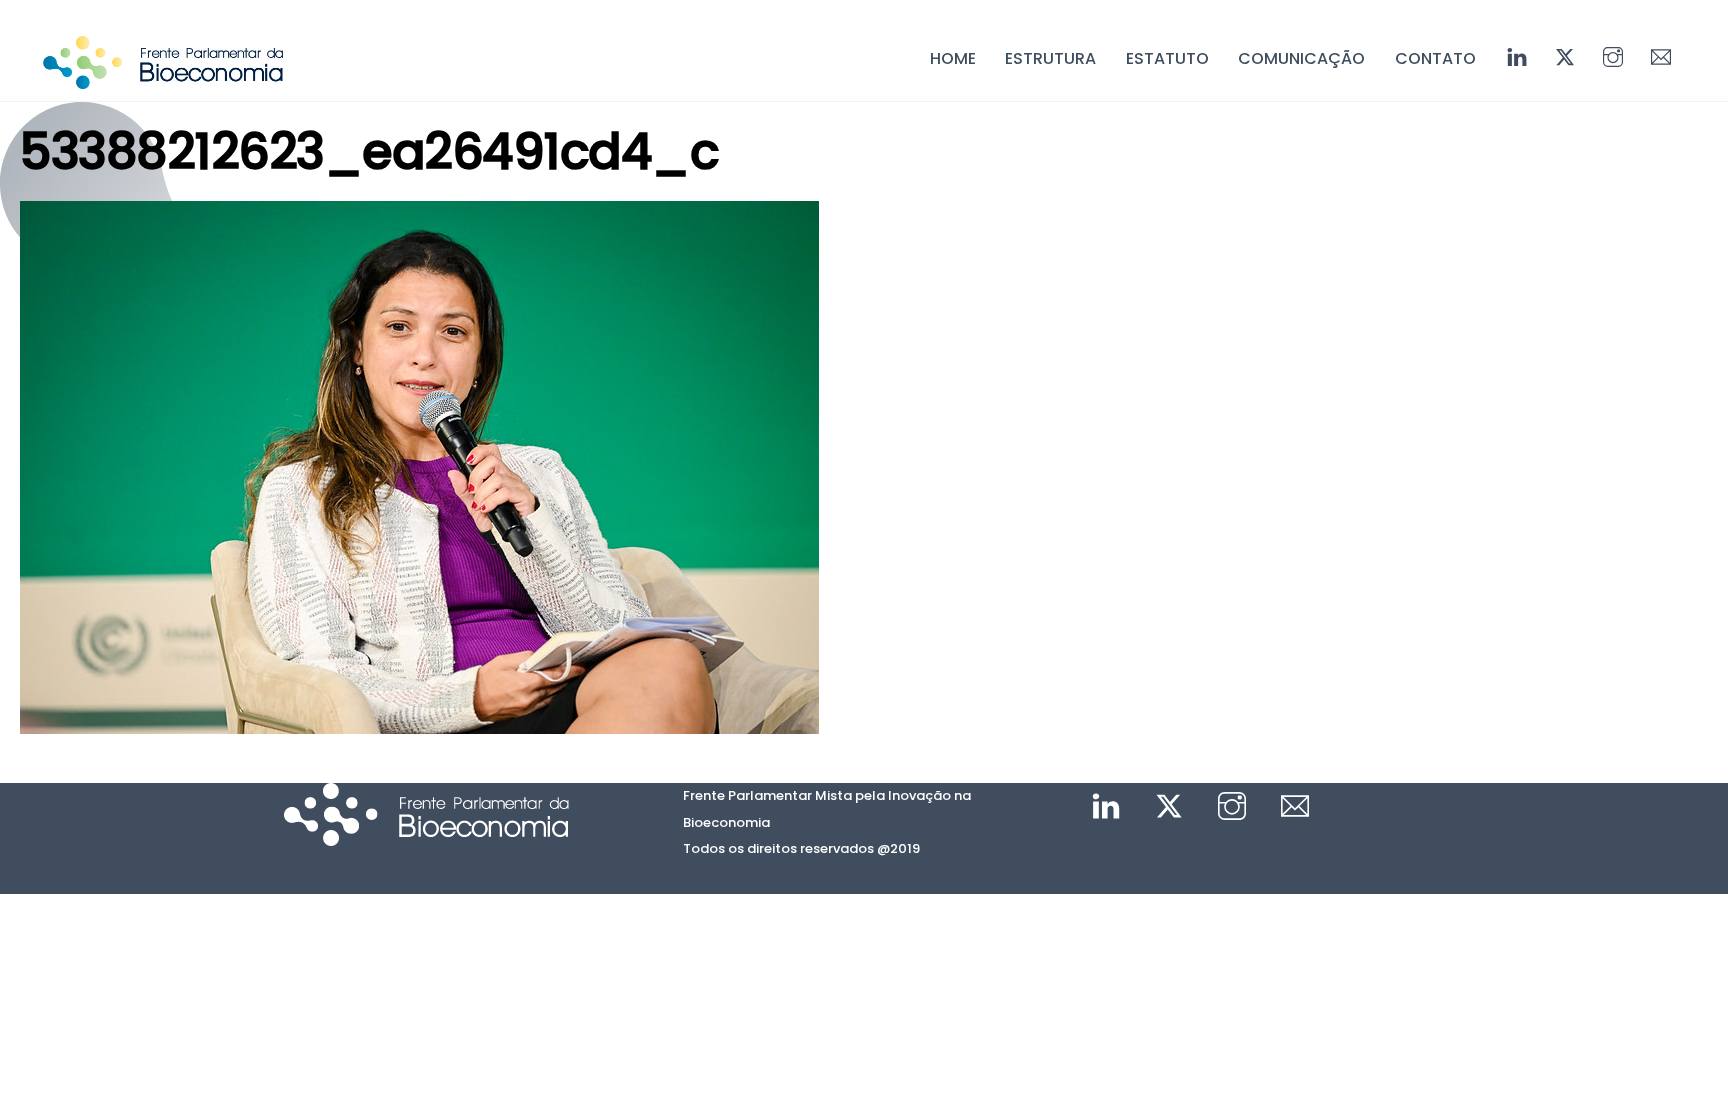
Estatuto (1167, 58)
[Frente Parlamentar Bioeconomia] (163, 79)
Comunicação (1301, 58)
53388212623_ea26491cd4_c (369, 151)
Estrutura (1050, 58)
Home (953, 58)
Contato (1435, 58)
